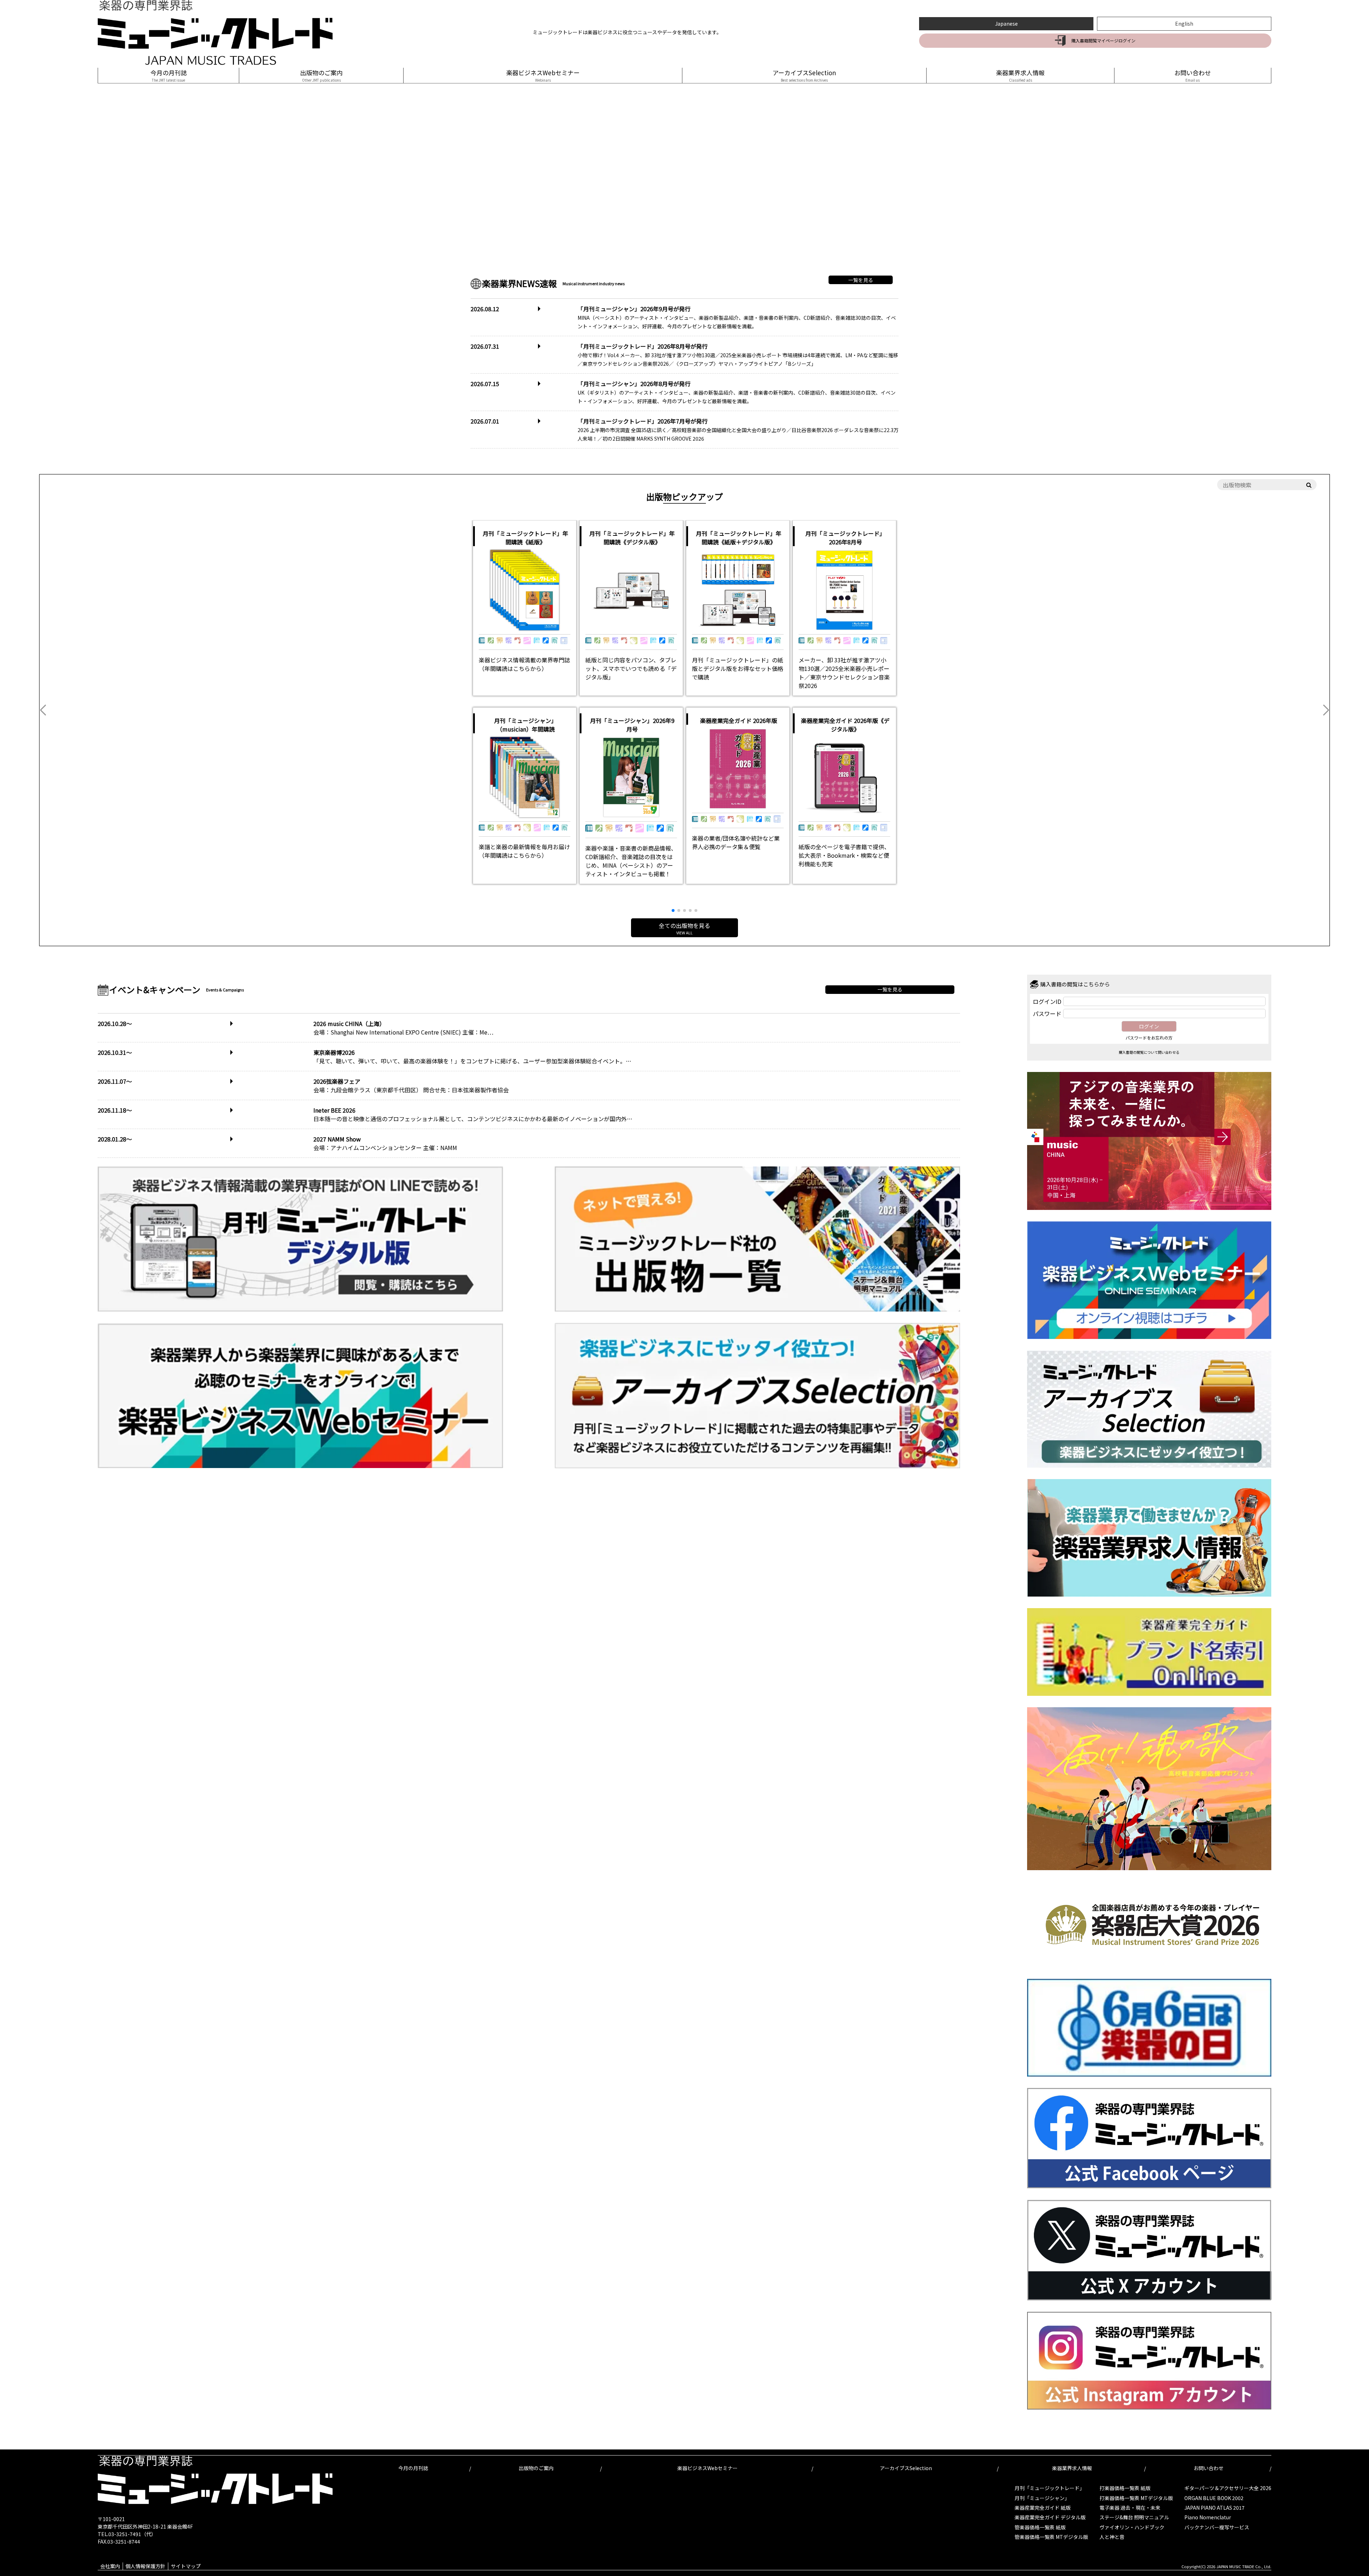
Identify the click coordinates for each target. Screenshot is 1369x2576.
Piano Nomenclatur (1208, 2517)
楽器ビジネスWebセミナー (543, 75)
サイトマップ (186, 2566)
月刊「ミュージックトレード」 (1050, 2488)
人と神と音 (1112, 2537)
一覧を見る (861, 280)
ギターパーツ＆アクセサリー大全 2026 (1228, 2488)
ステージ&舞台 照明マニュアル (1134, 2517)
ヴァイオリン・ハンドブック (1132, 2527)
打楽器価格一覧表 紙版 (1125, 2488)
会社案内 (110, 2566)
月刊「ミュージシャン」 (1042, 2498)
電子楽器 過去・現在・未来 (1130, 2508)
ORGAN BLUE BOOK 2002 (1214, 2498)
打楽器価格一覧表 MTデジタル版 (1136, 2498)
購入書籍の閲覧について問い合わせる (1149, 1052)
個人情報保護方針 (145, 2566)
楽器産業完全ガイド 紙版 (1043, 2508)
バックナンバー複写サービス (1217, 2527)
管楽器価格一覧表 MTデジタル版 (1051, 2537)
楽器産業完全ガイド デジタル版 (1050, 2517)
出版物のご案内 (321, 75)
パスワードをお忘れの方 (1149, 1038)
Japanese (1006, 24)
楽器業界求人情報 (1020, 75)
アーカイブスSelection (804, 75)
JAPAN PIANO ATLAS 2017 (1214, 2508)
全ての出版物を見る (684, 928)
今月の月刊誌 (169, 75)
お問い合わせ (1193, 75)
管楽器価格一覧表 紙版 (1040, 2527)
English (1184, 24)
